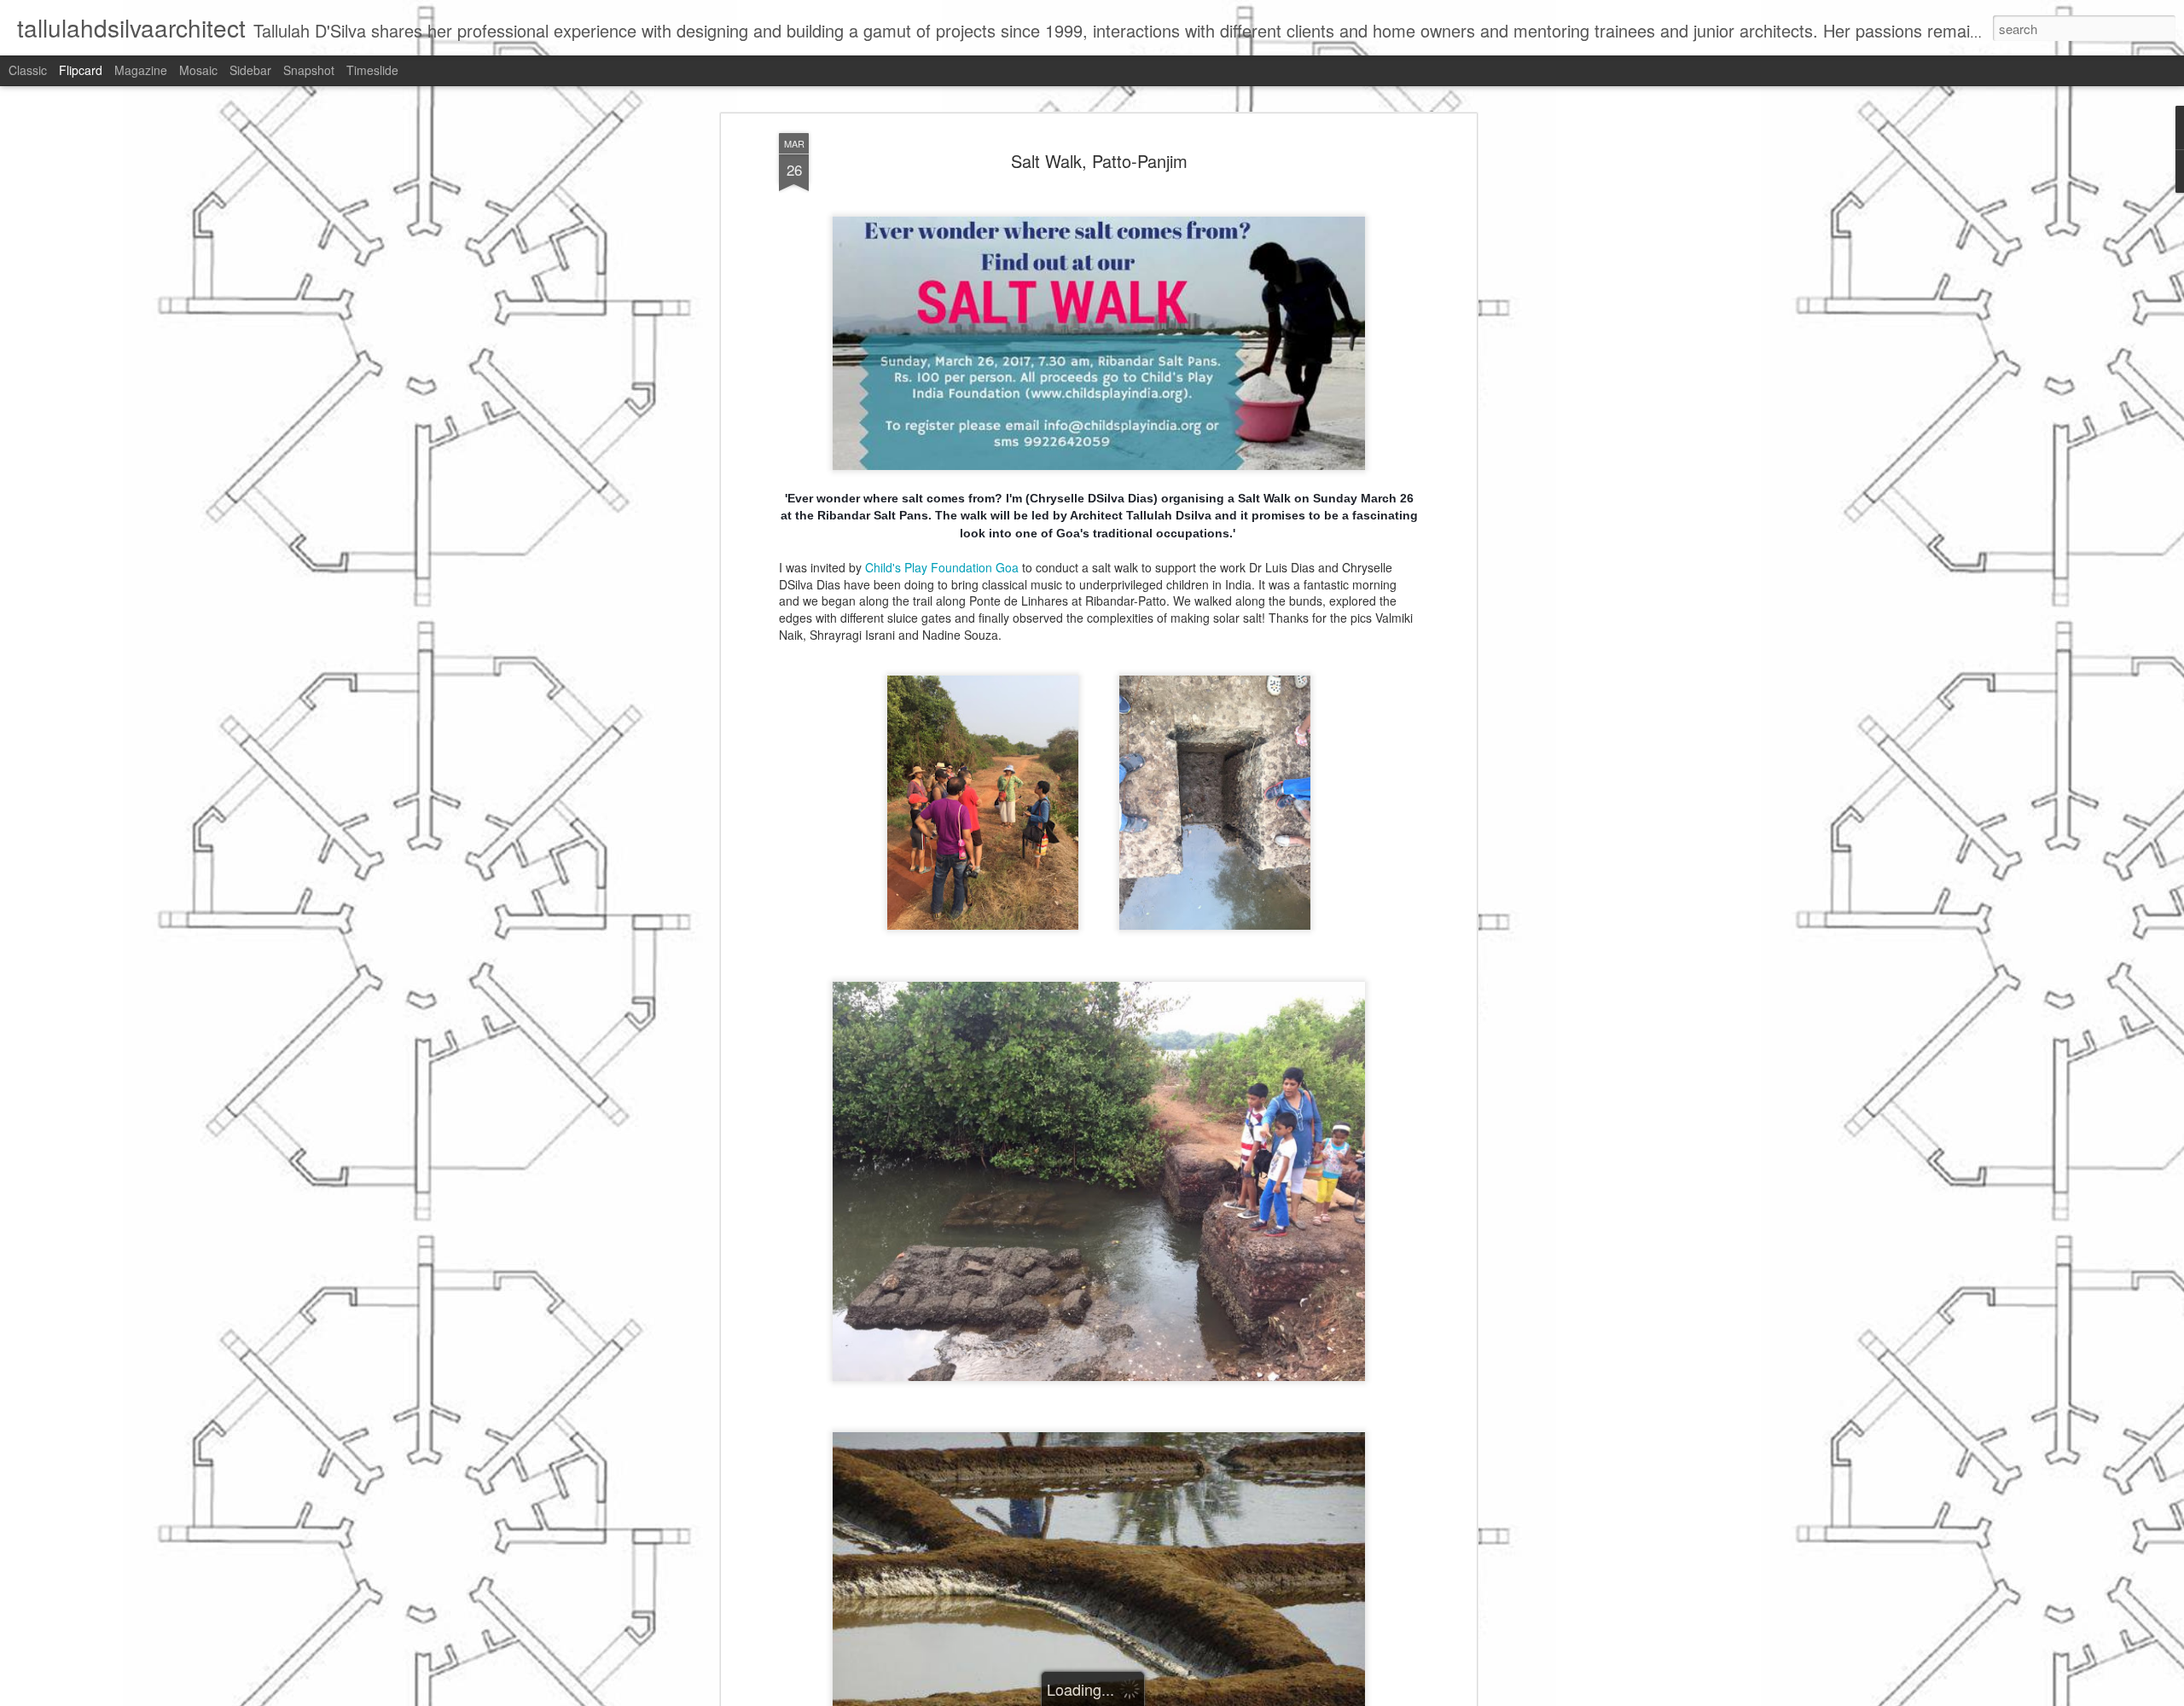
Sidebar (250, 70)
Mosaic (198, 70)
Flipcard (81, 70)
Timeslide (372, 70)
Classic (28, 70)
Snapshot (309, 70)
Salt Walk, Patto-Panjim (1099, 161)
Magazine (141, 70)
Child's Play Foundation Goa (942, 567)
